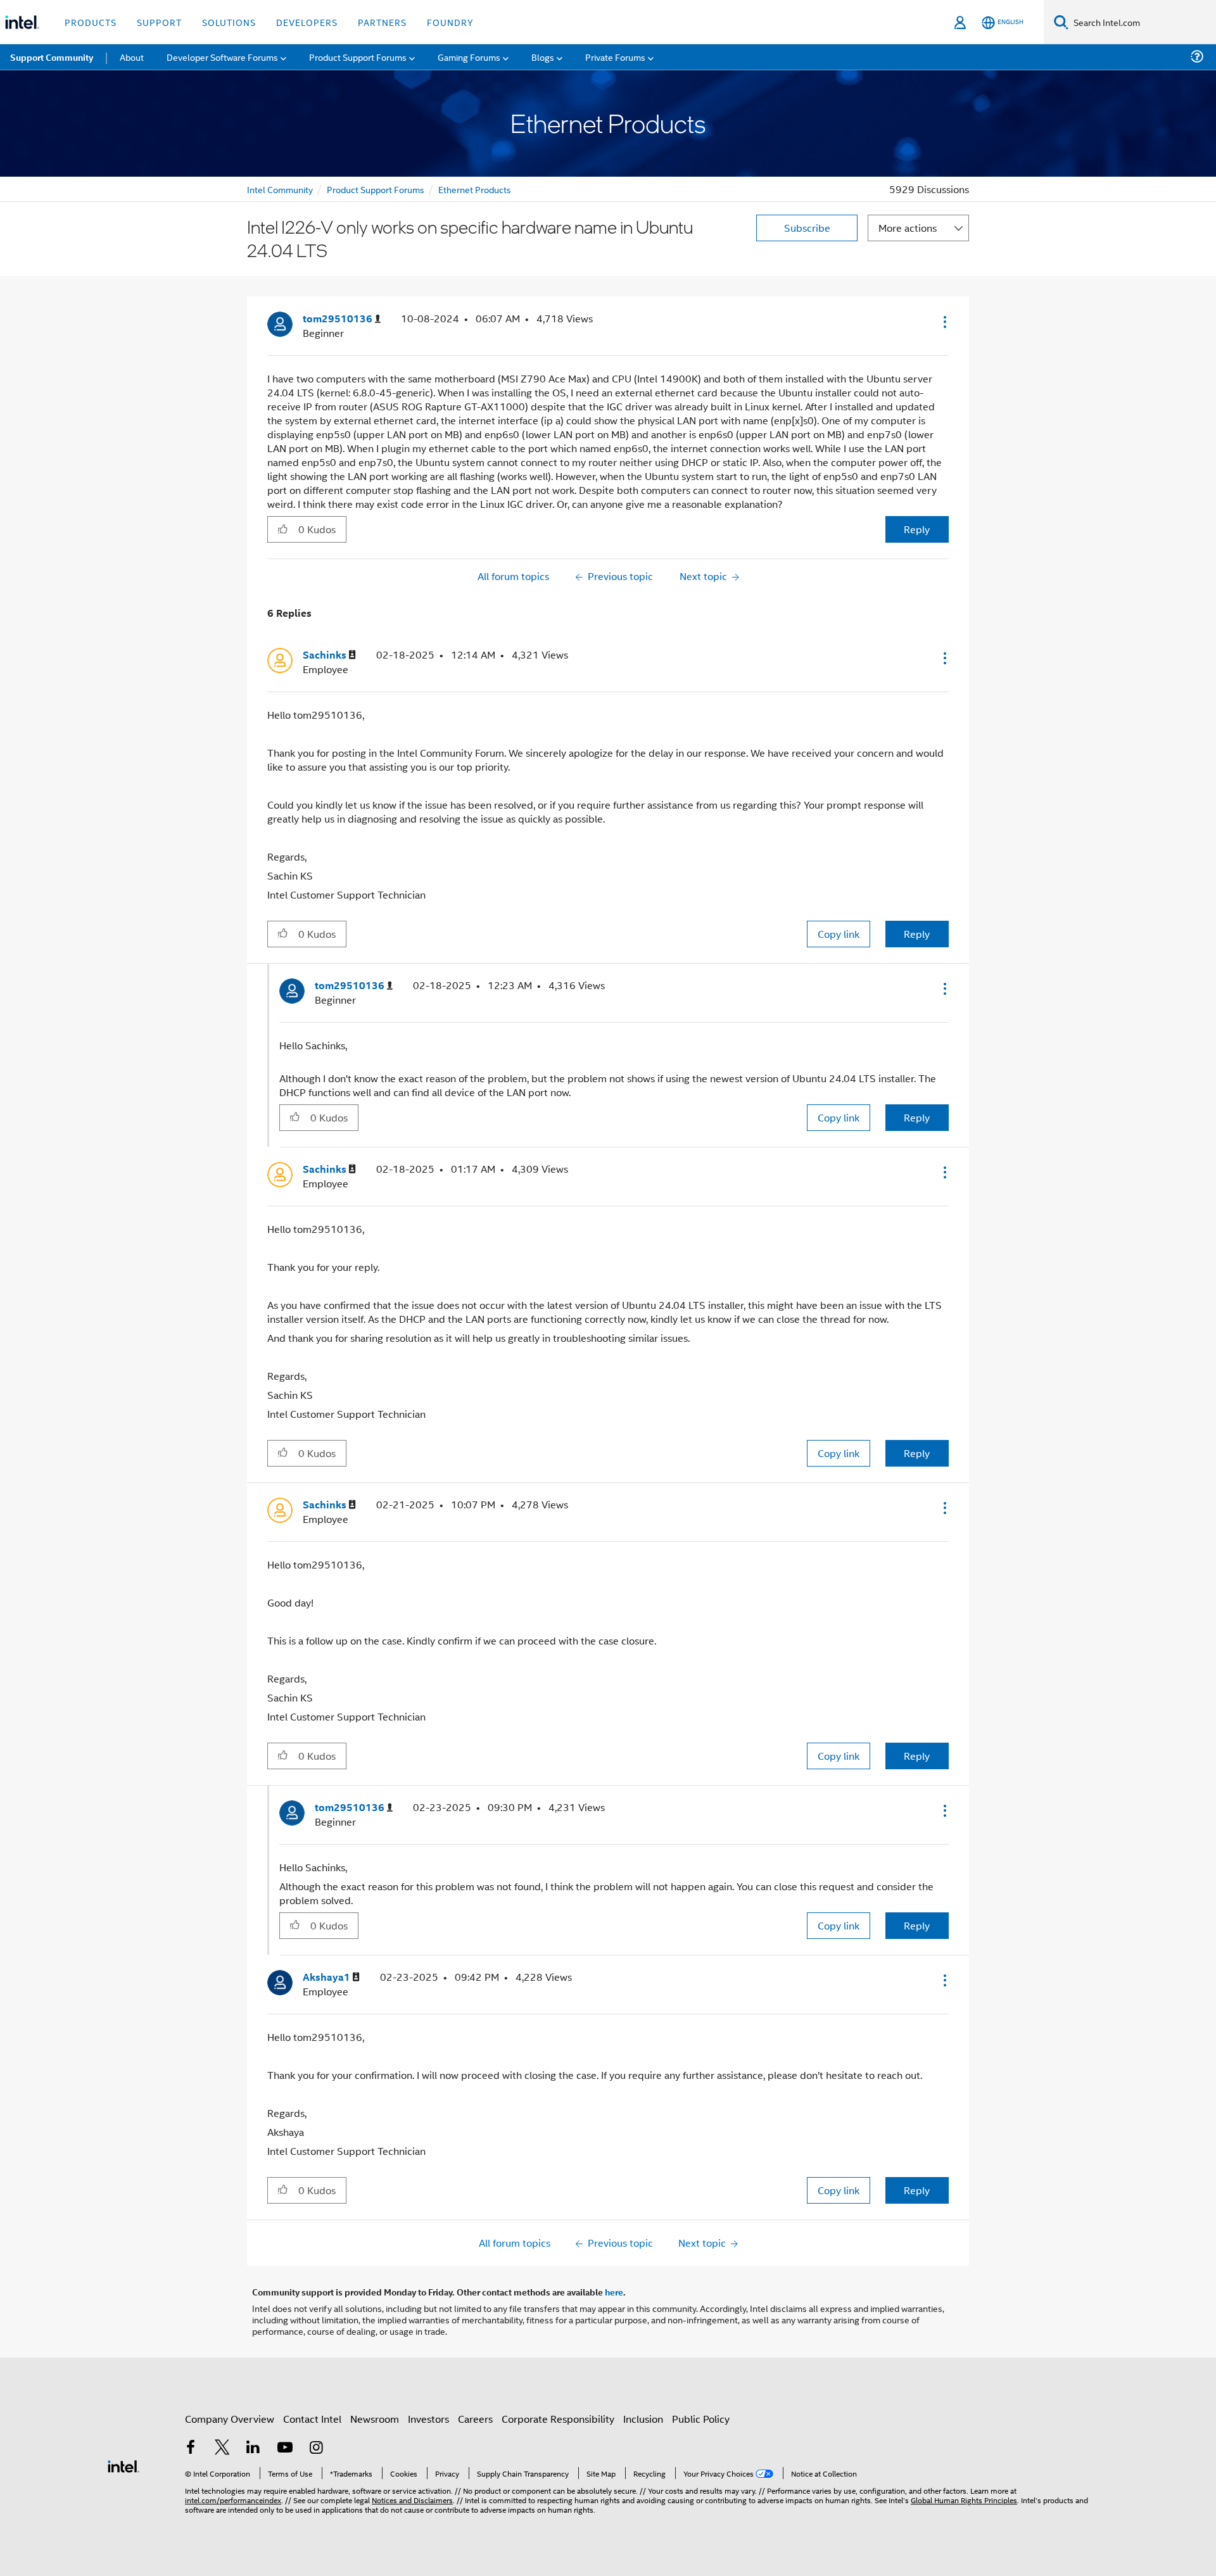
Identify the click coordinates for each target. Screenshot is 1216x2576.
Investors (428, 2419)
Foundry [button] (450, 22)
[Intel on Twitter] (222, 2448)
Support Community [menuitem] (52, 57)
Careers (475, 2419)
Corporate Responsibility (558, 2419)
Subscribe (807, 228)
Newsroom (375, 2419)
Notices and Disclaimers (412, 2500)
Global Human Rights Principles (964, 2500)
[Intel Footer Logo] (123, 2465)
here (614, 2292)
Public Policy (701, 2419)
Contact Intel (312, 2419)
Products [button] (91, 22)
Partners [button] (382, 22)
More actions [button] (908, 228)
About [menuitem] (132, 57)
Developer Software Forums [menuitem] (222, 57)
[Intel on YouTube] (285, 2448)
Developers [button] (307, 22)
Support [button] (159, 22)
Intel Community (280, 189)
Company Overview (230, 2419)
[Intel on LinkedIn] (253, 2448)
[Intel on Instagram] (316, 2448)
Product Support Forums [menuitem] (358, 57)
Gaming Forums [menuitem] (469, 57)
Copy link (839, 934)
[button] (944, 322)
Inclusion (643, 2419)
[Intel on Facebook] (191, 2448)
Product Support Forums (376, 189)
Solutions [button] (229, 22)
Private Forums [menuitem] (615, 57)
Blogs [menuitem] (543, 57)
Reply (917, 529)
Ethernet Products (475, 189)
